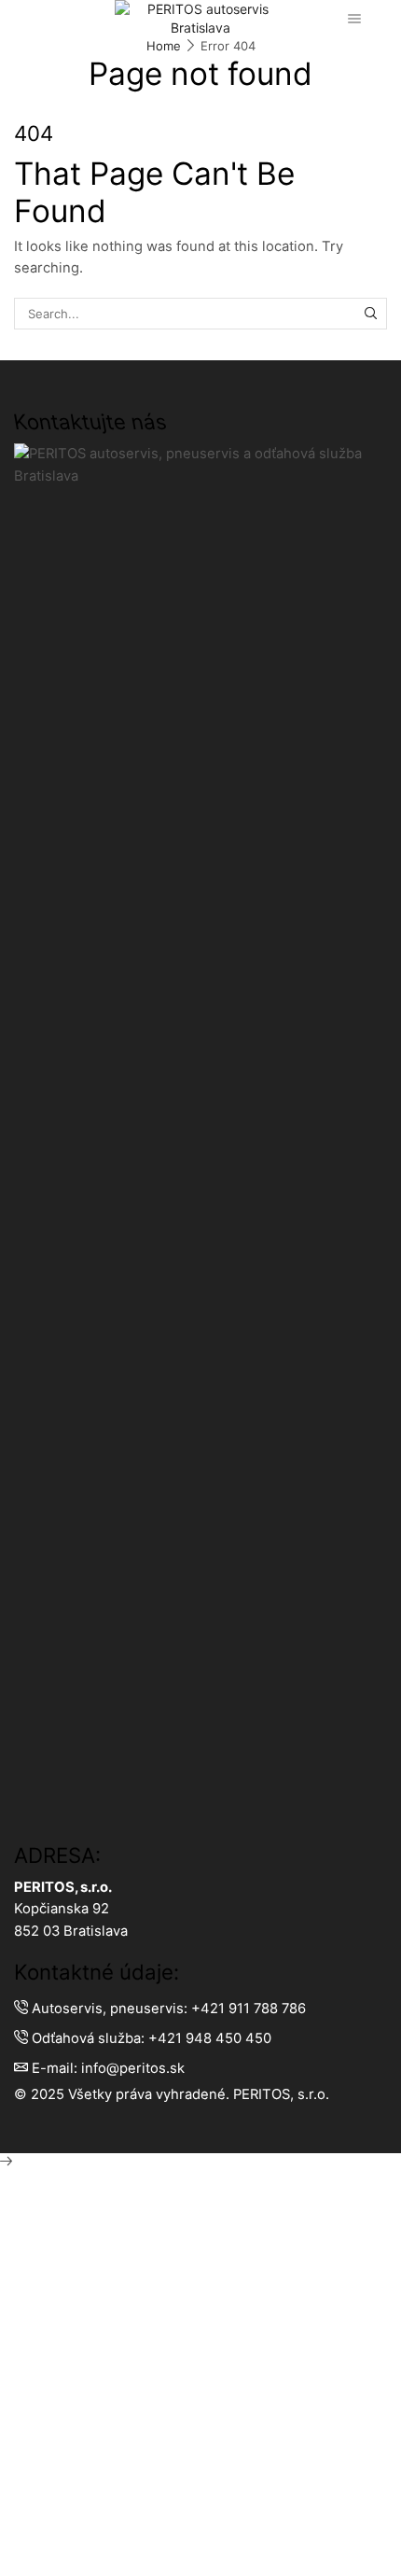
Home (164, 46)
